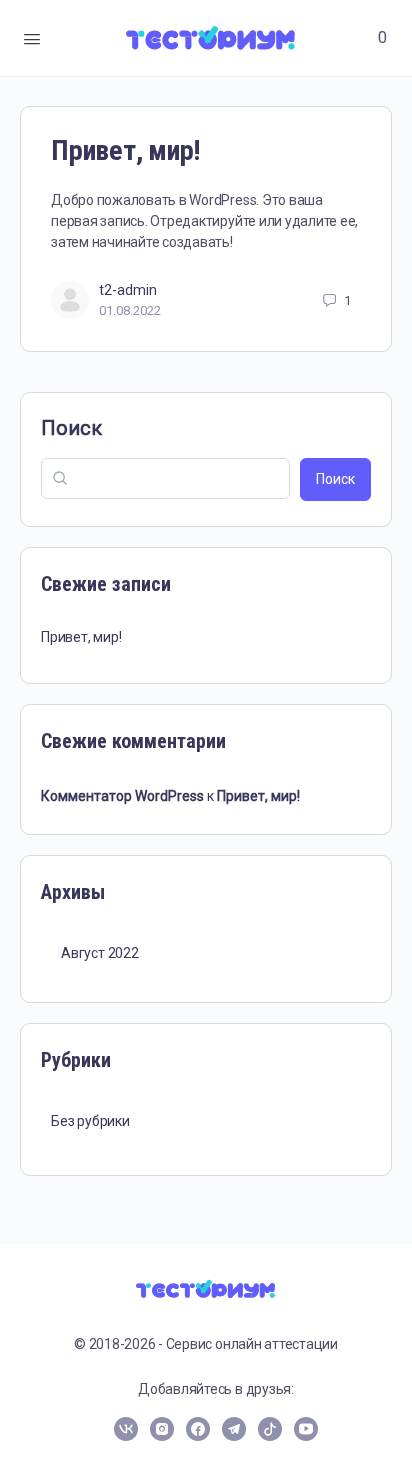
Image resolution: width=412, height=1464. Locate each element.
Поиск (71, 428)
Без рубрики (90, 1121)
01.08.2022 (130, 310)
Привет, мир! (125, 150)
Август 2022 (100, 953)
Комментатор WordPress (122, 796)
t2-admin (128, 290)
